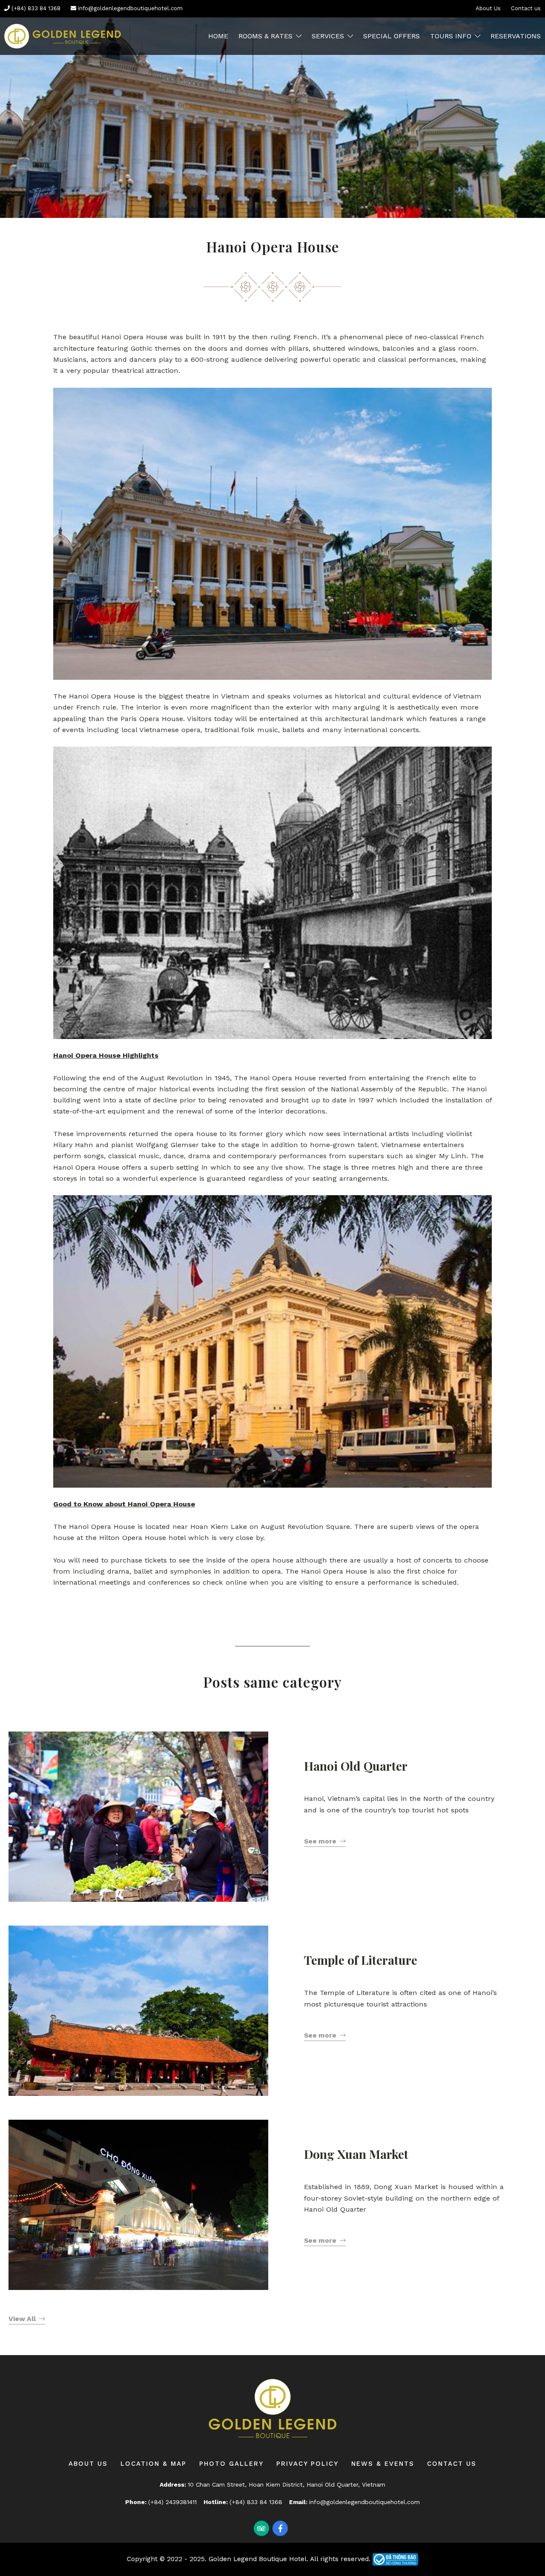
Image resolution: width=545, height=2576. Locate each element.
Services (328, 36)
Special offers (392, 36)
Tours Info (451, 36)
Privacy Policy (307, 2464)
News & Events (383, 2464)
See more (320, 1841)
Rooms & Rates (265, 36)
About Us (488, 8)
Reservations (516, 36)
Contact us (526, 8)
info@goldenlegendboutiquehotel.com (129, 8)
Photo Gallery (231, 2464)
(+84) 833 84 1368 (35, 8)
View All (22, 2319)
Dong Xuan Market (356, 2154)
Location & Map (153, 2464)
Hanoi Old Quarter (356, 1766)
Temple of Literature (361, 1960)
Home (218, 36)
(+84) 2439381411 (172, 2502)
